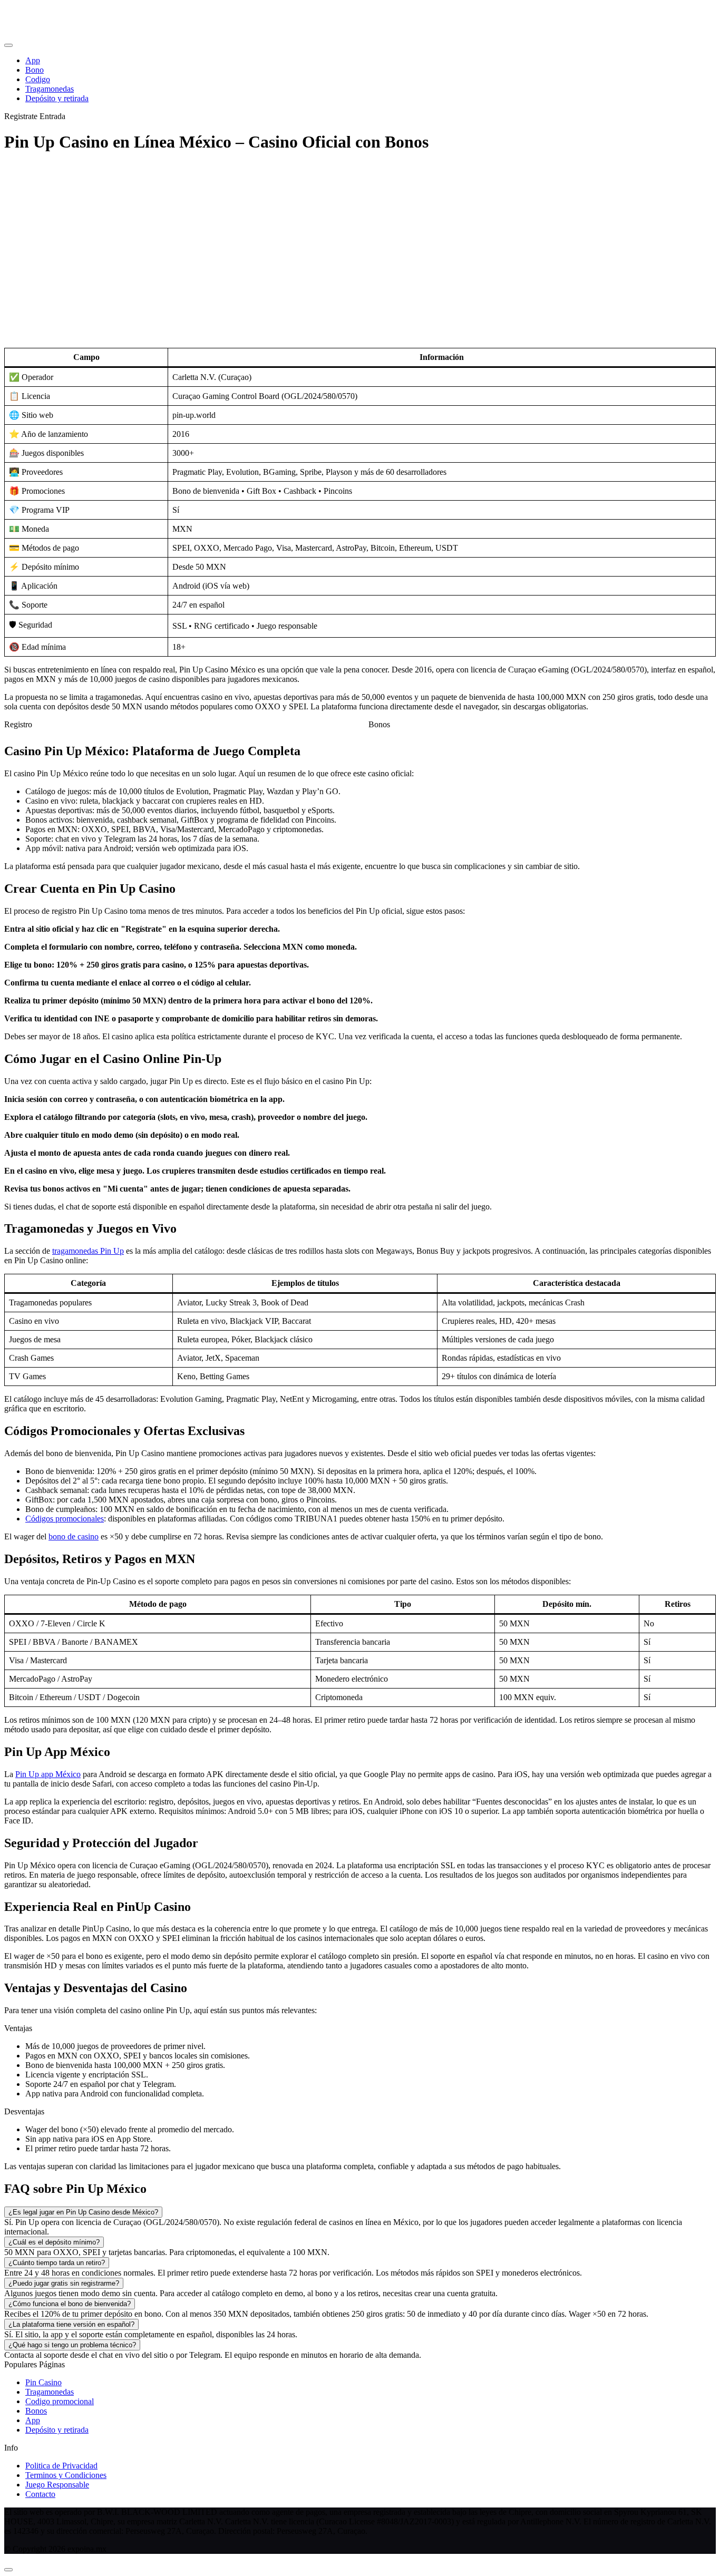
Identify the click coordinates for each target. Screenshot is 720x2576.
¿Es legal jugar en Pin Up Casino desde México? (83, 2212)
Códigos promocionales (65, 1519)
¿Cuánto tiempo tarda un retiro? (57, 2263)
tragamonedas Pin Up (88, 1251)
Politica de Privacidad (61, 2466)
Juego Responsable (57, 2485)
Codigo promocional (60, 2401)
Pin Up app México (48, 1774)
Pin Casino (43, 2382)
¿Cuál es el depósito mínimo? (54, 2242)
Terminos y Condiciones (66, 2475)
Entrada (52, 116)
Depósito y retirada (57, 2430)
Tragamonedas (50, 2392)
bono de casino (74, 1536)
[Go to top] (8, 2570)
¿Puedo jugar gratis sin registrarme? (64, 2283)
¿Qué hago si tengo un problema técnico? (72, 2345)
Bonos (379, 724)
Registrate (21, 116)
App (33, 2420)
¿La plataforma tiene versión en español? (71, 2324)
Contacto (40, 2494)
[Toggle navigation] (8, 45)
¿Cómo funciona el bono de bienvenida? (70, 2304)
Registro (18, 724)
